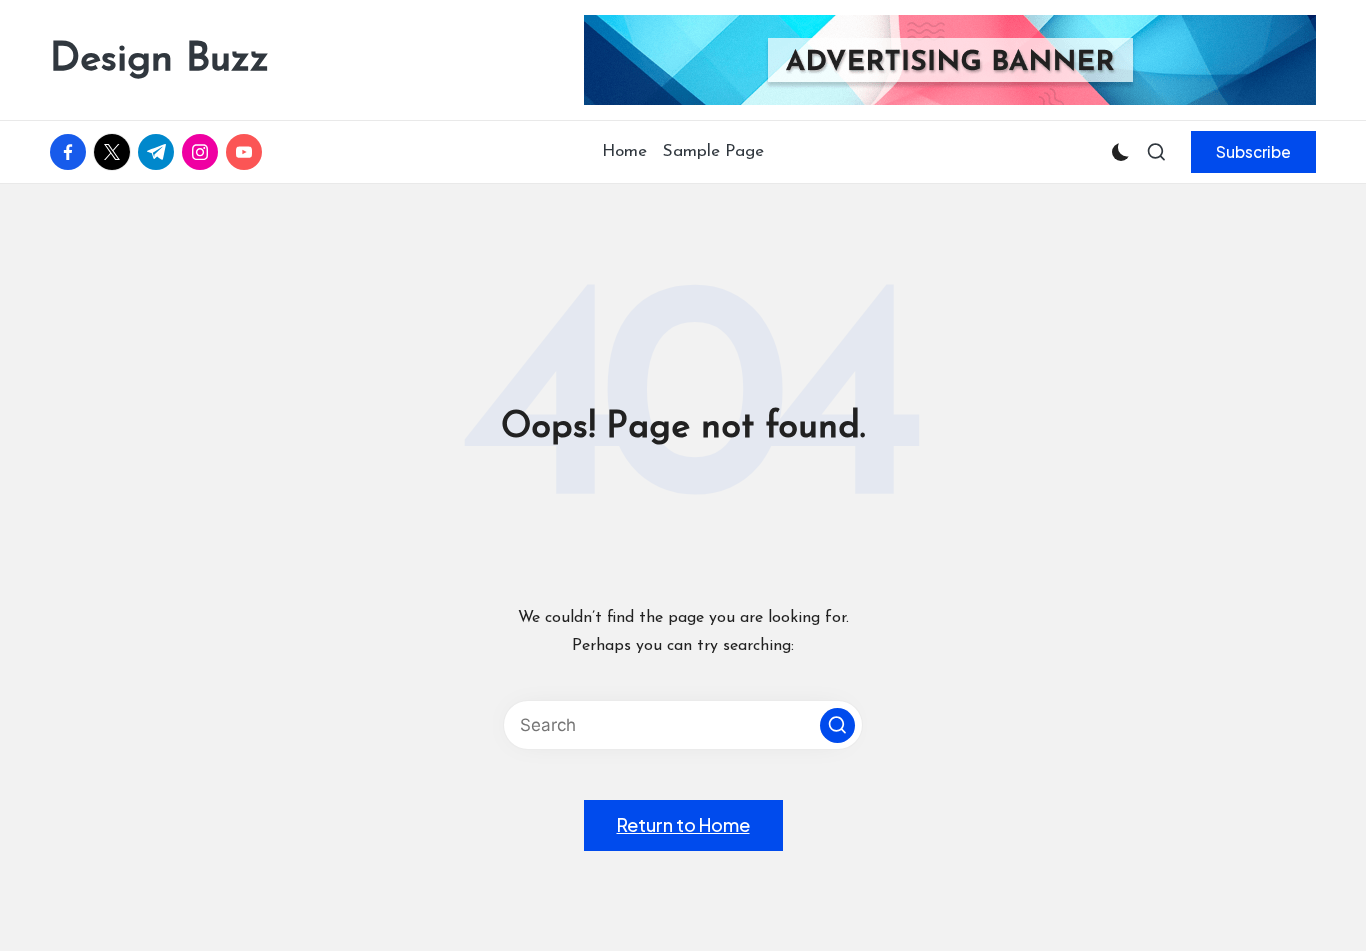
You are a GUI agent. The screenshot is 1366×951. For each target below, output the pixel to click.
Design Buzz (159, 60)
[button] (1253, 152)
